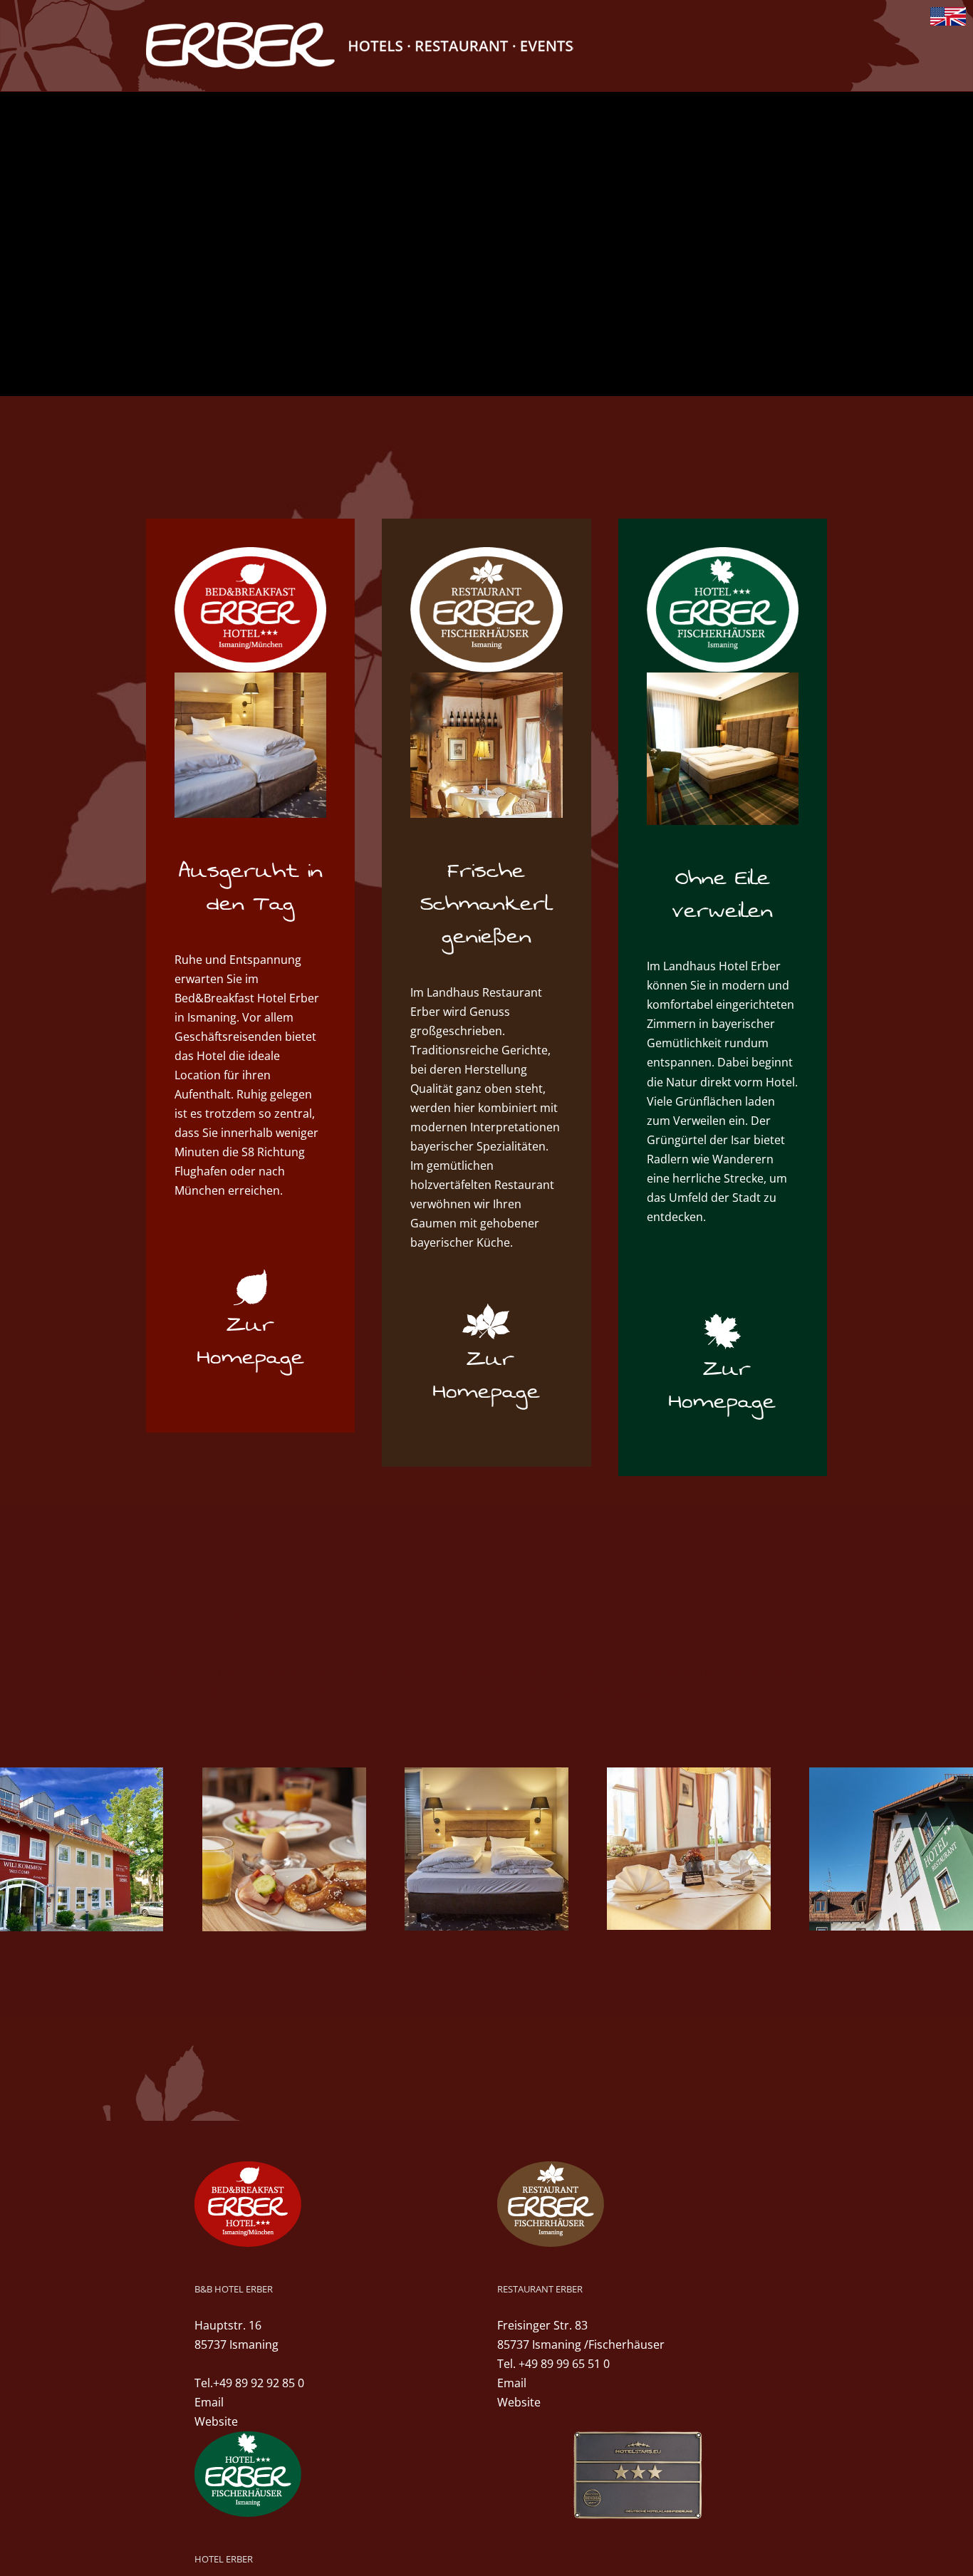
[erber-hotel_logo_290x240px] (723, 553)
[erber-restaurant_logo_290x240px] (486, 553)
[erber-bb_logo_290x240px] (250, 553)
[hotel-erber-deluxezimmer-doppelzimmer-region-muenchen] (723, 678)
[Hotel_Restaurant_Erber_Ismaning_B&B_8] (250, 678)
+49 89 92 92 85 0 (259, 2383)
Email (209, 2402)
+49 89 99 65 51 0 (564, 2364)
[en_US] (948, 15)
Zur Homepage (251, 1341)
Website (216, 2421)
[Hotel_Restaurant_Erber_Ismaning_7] (486, 678)
